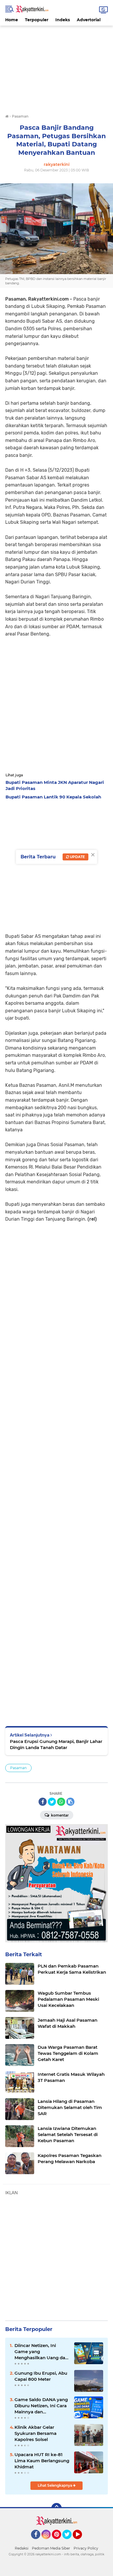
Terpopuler (37, 20)
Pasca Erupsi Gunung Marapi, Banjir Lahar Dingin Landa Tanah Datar (56, 1744)
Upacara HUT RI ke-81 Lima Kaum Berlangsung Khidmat (42, 2461)
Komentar (59, 1815)
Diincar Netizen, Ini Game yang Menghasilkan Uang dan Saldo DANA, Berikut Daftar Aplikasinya (41, 2352)
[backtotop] (57, 2508)
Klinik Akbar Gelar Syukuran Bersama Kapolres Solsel (35, 2433)
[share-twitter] (52, 1802)
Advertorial (89, 20)
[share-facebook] (43, 1802)
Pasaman (18, 1768)
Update (77, 857)
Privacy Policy (86, 2548)
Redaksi (22, 2548)
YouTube (81, 2542)
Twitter (70, 2542)
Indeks (63, 20)
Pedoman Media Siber (51, 2548)
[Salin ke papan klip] (70, 1802)
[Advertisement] (57, 66)
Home (12, 20)
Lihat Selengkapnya (55, 2485)
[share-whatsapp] (61, 1802)
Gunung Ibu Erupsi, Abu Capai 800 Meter (41, 2376)
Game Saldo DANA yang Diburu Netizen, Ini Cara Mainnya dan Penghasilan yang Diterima (41, 2406)
